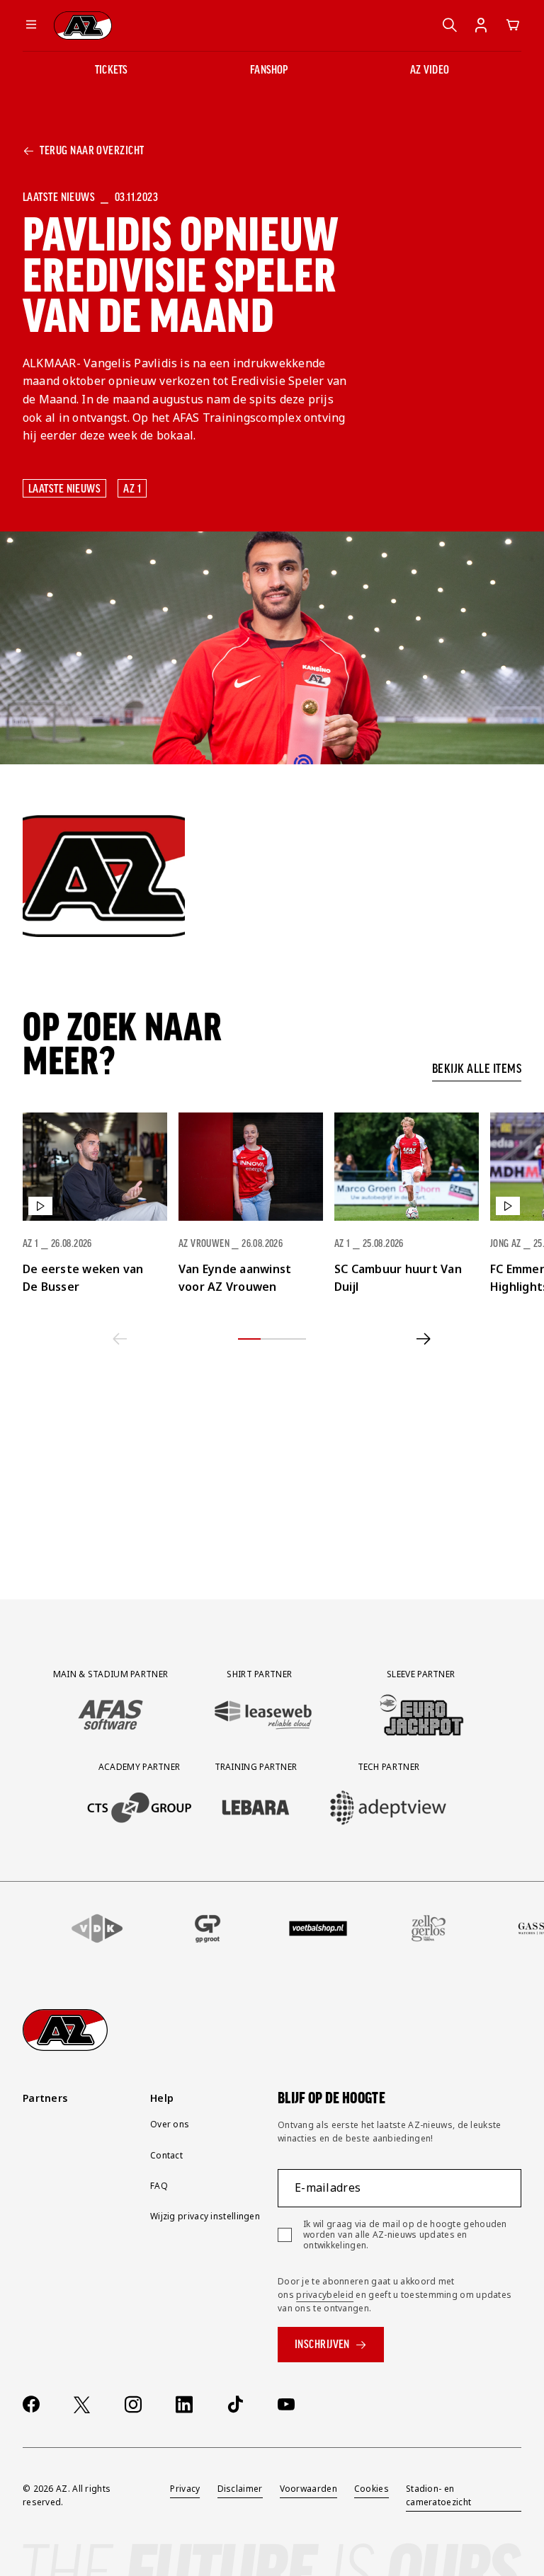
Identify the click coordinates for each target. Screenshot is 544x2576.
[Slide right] (424, 1339)
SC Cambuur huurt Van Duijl (398, 1278)
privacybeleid (325, 2295)
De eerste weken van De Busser (83, 1278)
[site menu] (31, 25)
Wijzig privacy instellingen (205, 2216)
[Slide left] (120, 1339)
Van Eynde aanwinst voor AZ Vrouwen (235, 1278)
